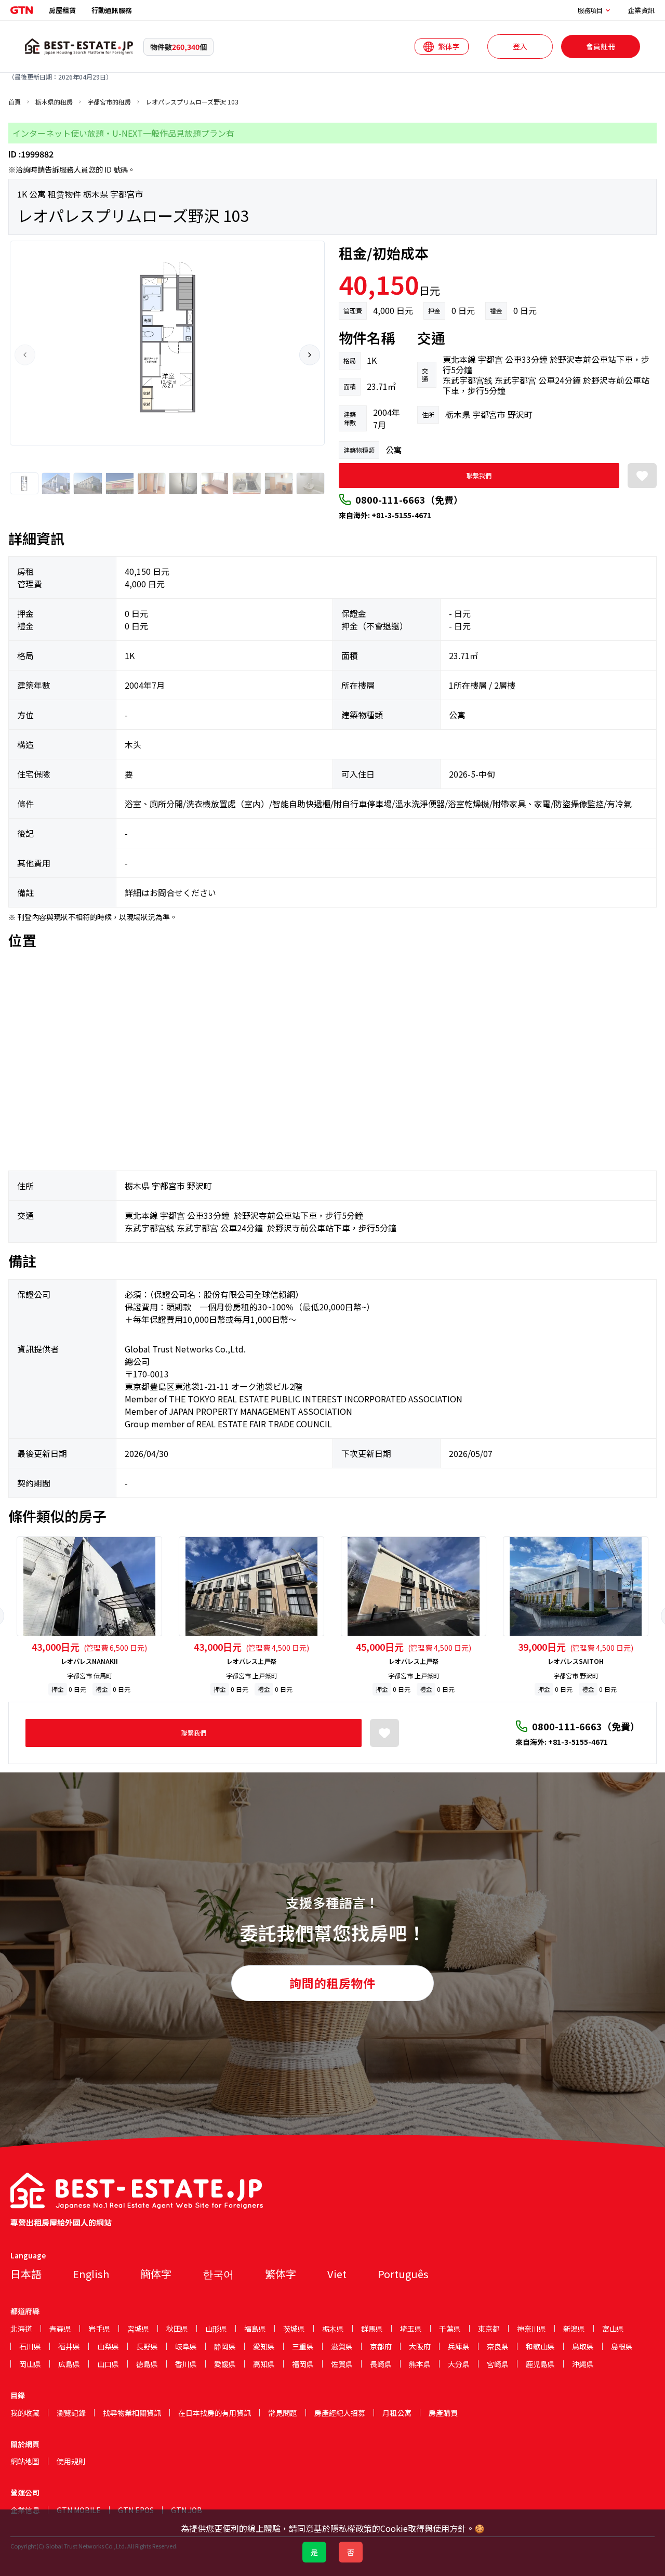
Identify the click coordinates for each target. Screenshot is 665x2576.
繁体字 (281, 2274)
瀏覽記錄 (71, 2413)
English (91, 2274)
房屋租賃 (62, 10)
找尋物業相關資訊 (132, 2413)
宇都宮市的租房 (109, 102)
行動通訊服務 (112, 10)
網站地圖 (25, 2461)
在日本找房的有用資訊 (215, 2413)
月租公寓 (397, 2413)
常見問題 (283, 2413)
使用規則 (71, 2461)
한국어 (218, 2274)
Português (403, 2274)
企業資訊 (641, 10)
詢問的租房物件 (332, 1983)
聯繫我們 (479, 475)
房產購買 (443, 2413)
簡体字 (156, 2274)
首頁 (15, 102)
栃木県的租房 (54, 102)
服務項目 (590, 10)
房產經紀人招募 (340, 2413)
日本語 (26, 2274)
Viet (337, 2274)
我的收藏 (25, 2413)
